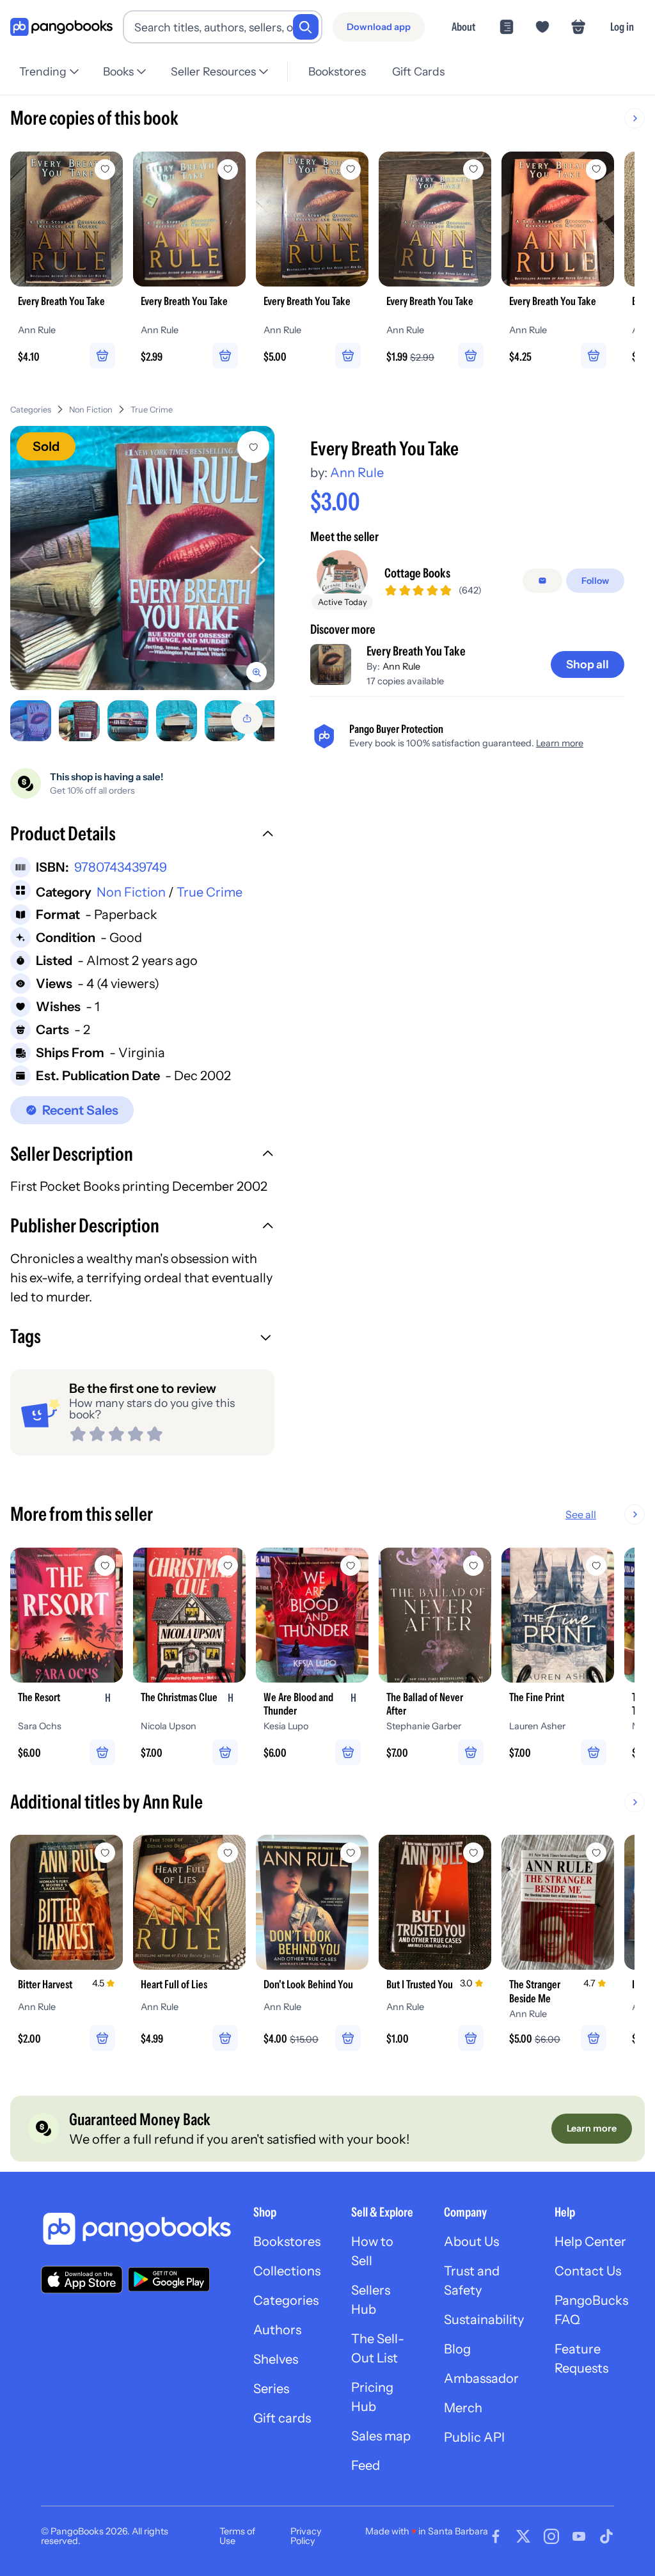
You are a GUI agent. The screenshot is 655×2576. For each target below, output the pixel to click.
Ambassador (481, 2378)
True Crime (152, 410)
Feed (366, 2465)
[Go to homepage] (61, 27)
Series (271, 2389)
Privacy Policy (306, 2536)
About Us (471, 2242)
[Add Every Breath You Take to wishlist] (253, 447)
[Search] (306, 27)
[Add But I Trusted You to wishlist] (473, 1853)
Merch (463, 2408)
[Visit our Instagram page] (551, 2536)
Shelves (276, 2359)
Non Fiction (91, 410)
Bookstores (337, 71)
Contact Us (588, 2271)
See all (581, 1514)
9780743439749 (121, 867)
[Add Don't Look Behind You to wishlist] (351, 1853)
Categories (31, 410)
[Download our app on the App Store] (82, 2280)
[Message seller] (542, 581)
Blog (457, 2349)
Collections (287, 2271)
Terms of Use (237, 2536)
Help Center (590, 2242)
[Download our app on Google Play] (169, 2279)
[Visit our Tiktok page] (606, 2536)
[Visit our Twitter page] (523, 2536)
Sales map (381, 2436)
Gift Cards (418, 71)
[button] (142, 835)
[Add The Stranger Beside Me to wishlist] (596, 1853)
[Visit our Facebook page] (496, 2536)
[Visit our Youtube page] (579, 2536)
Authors (277, 2330)
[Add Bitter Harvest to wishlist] (105, 1853)
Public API (474, 2437)
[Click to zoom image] (142, 558)
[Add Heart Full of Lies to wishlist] (228, 1853)
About (463, 27)
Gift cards (282, 2418)
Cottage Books (417, 573)
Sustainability (484, 2320)
